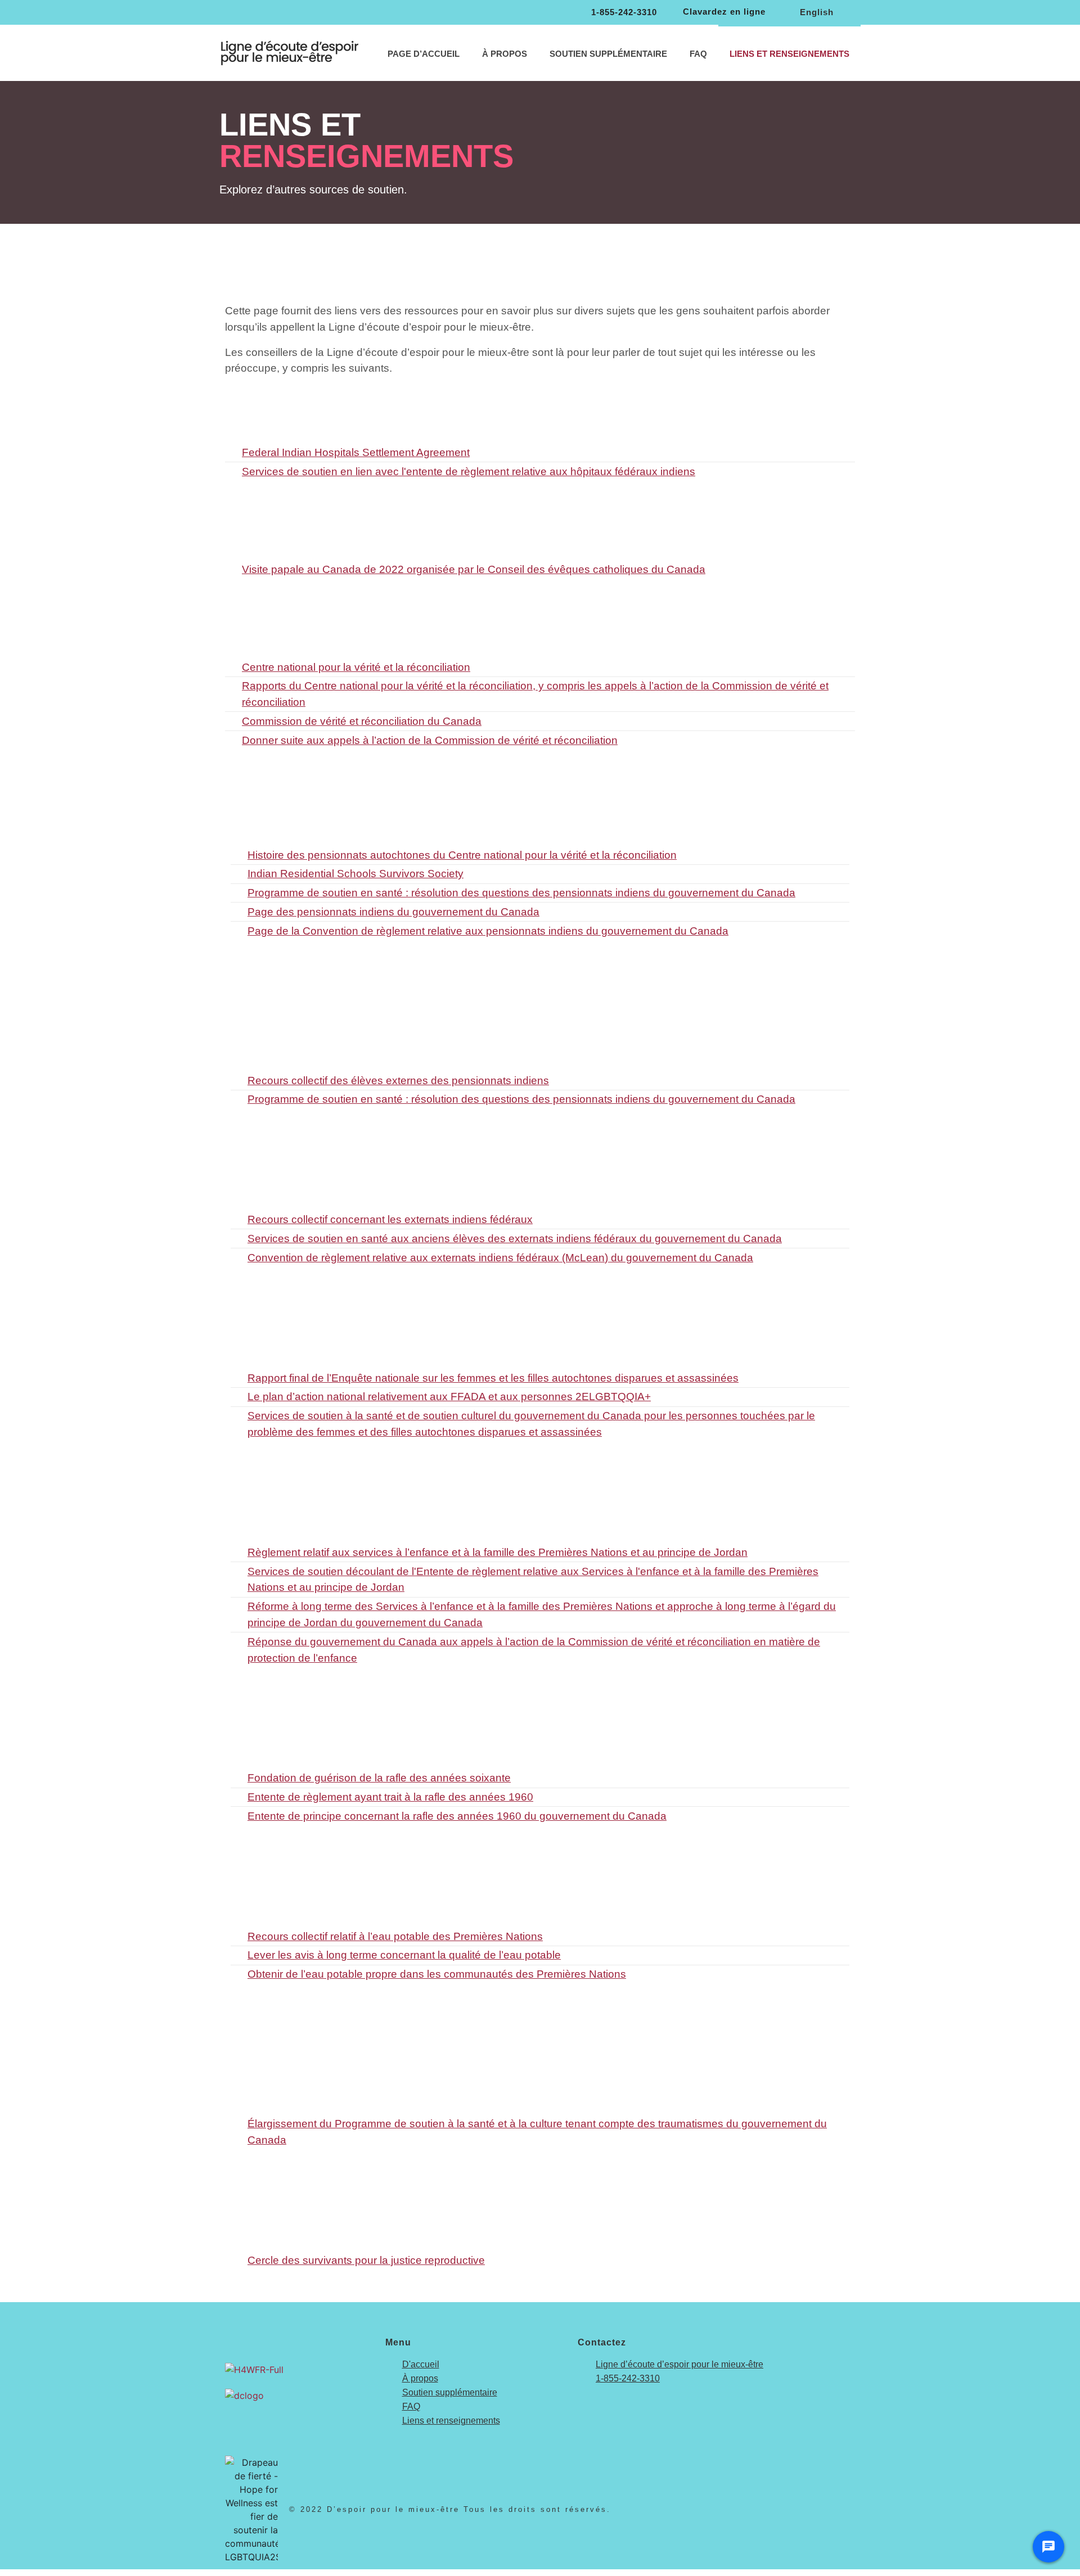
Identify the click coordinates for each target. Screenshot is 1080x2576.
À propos (505, 54)
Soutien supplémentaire (608, 54)
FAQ (698, 54)
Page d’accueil (424, 54)
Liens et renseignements (789, 54)
